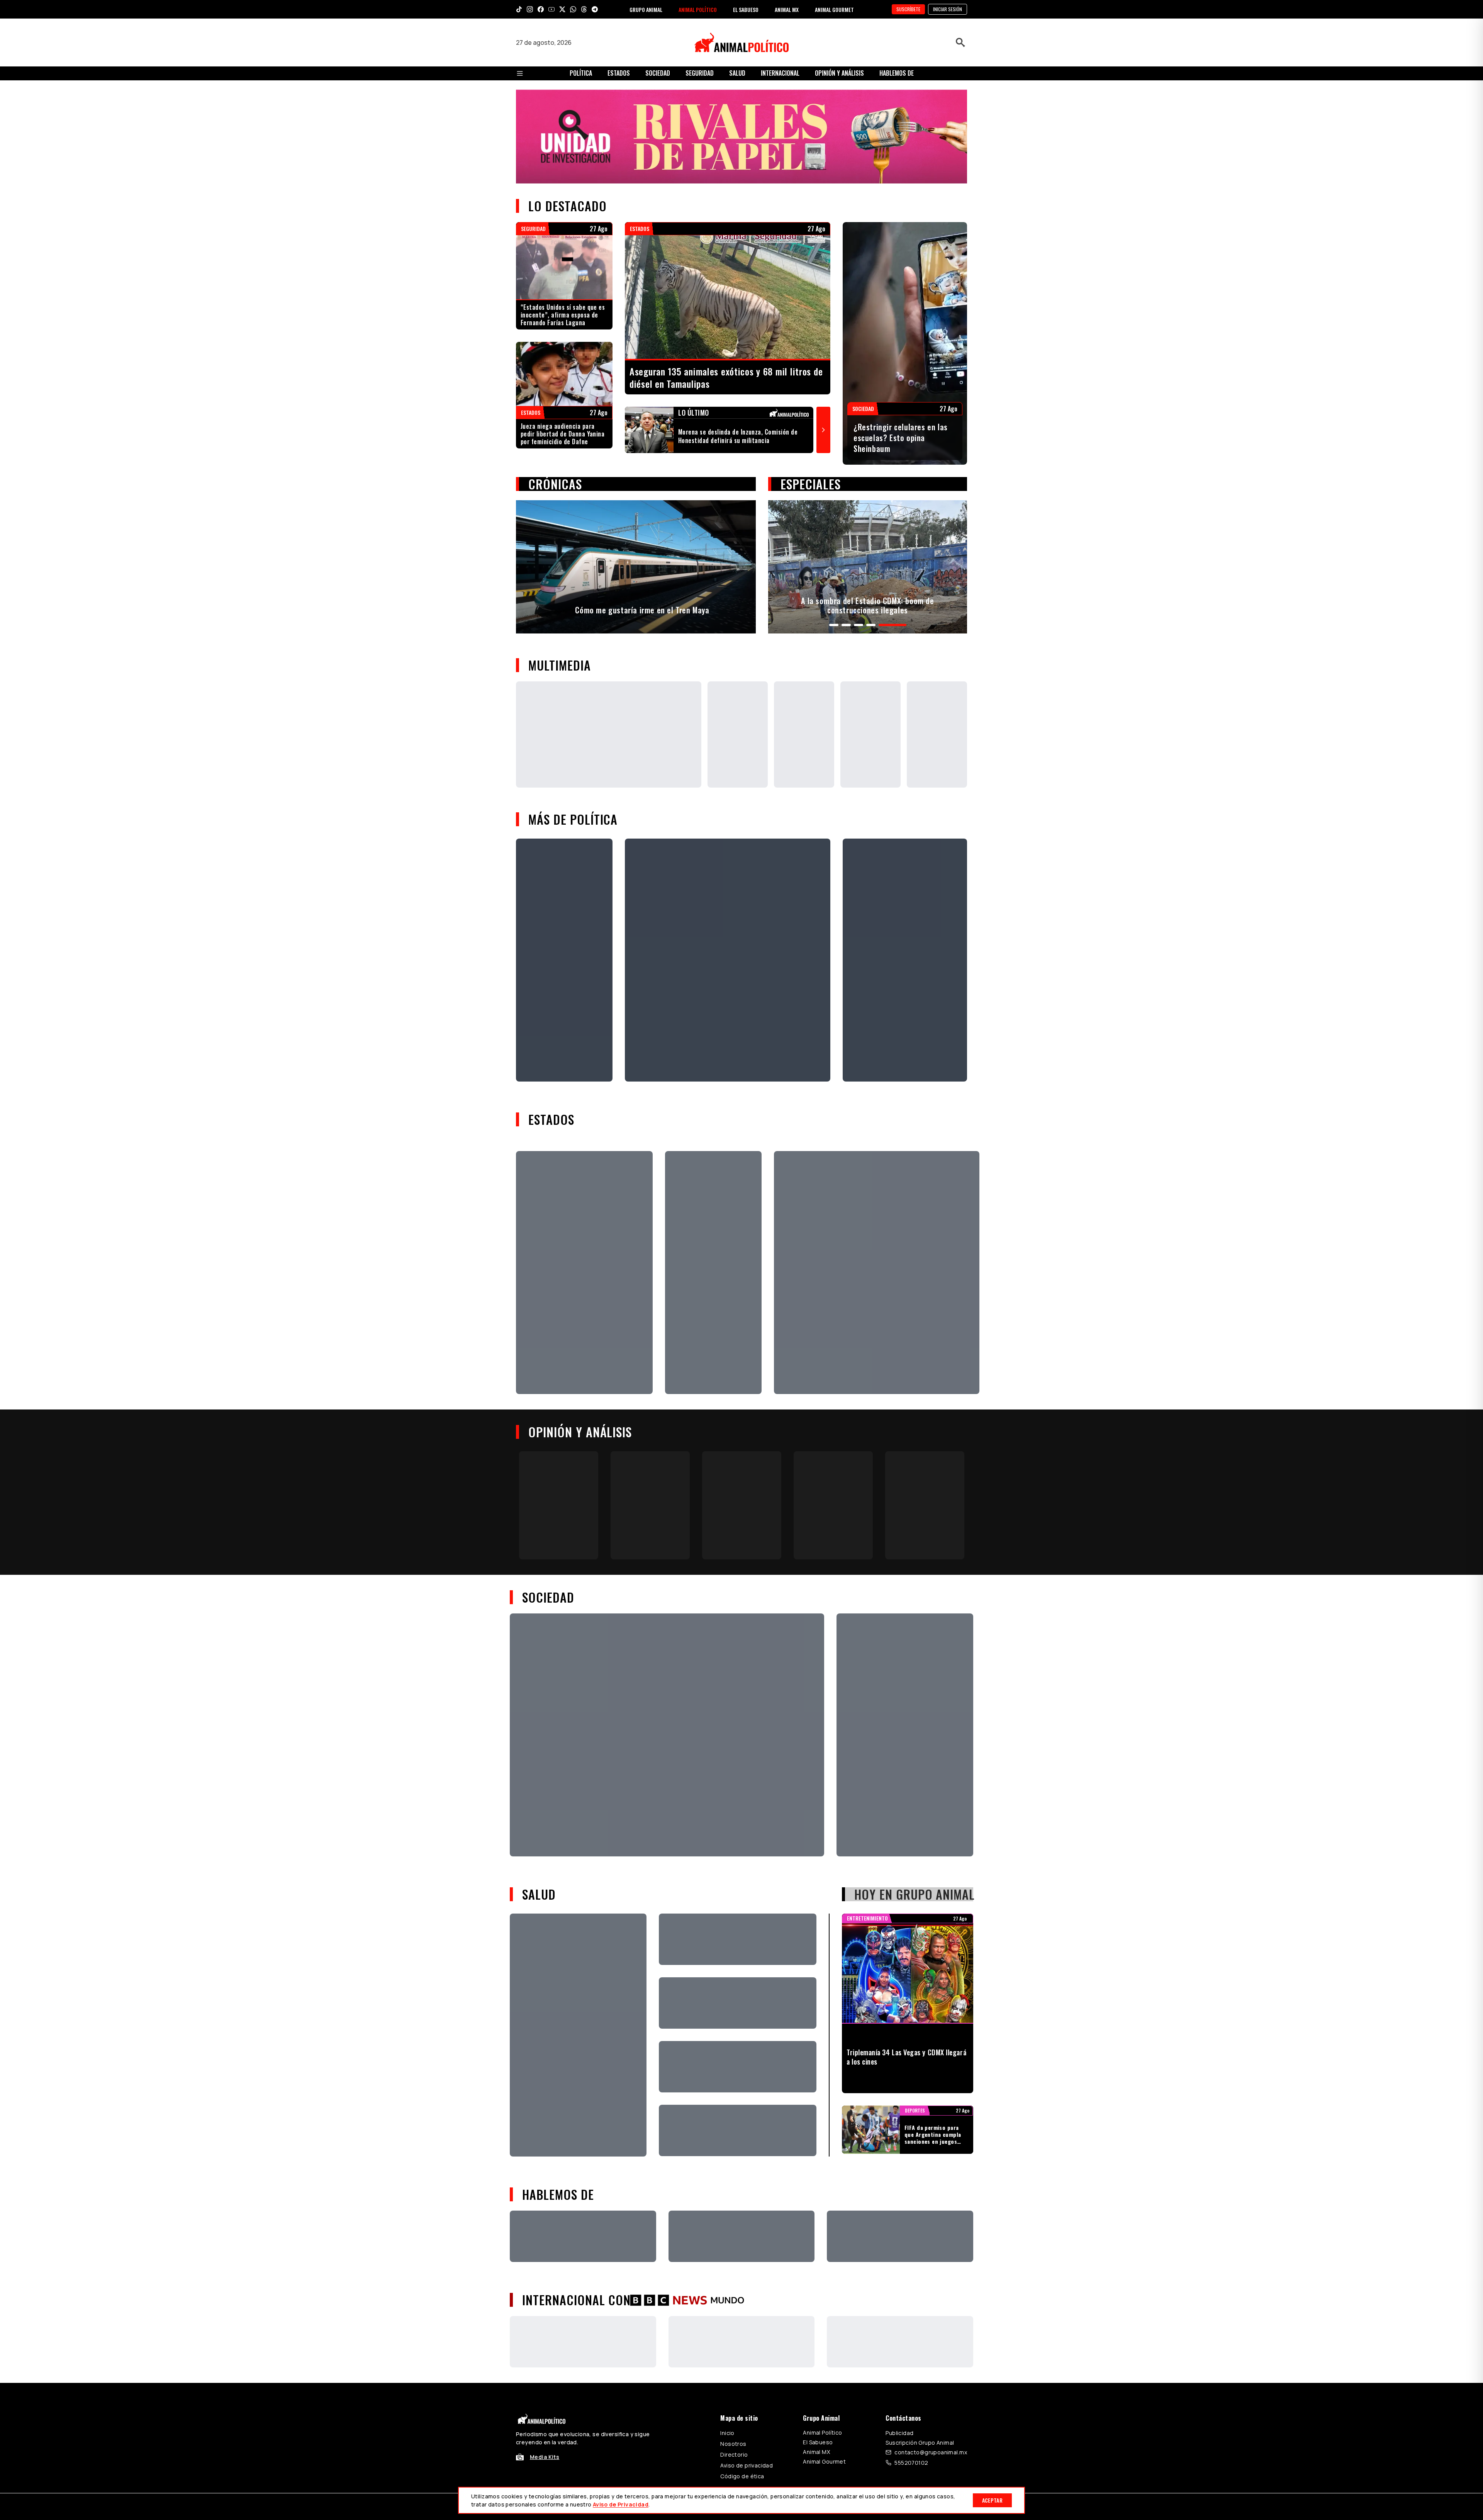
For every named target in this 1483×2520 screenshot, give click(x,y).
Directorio (734, 2455)
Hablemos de (897, 73)
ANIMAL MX (787, 9)
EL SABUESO (746, 9)
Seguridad (700, 73)
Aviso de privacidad (747, 2465)
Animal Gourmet (824, 2461)
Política (581, 73)
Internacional (780, 73)
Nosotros (733, 2444)
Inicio (727, 2433)
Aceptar (992, 2500)
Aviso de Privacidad (621, 2504)
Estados (619, 73)
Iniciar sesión (948, 9)
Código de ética (742, 2476)
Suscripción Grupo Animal (920, 2443)
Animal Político (822, 2433)
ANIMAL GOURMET (834, 9)
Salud (737, 73)
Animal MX (816, 2452)
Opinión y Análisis (839, 73)
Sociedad (658, 73)
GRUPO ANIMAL (646, 9)
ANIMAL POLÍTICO (698, 9)
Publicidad (899, 2433)
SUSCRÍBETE (908, 9)
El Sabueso (818, 2442)
